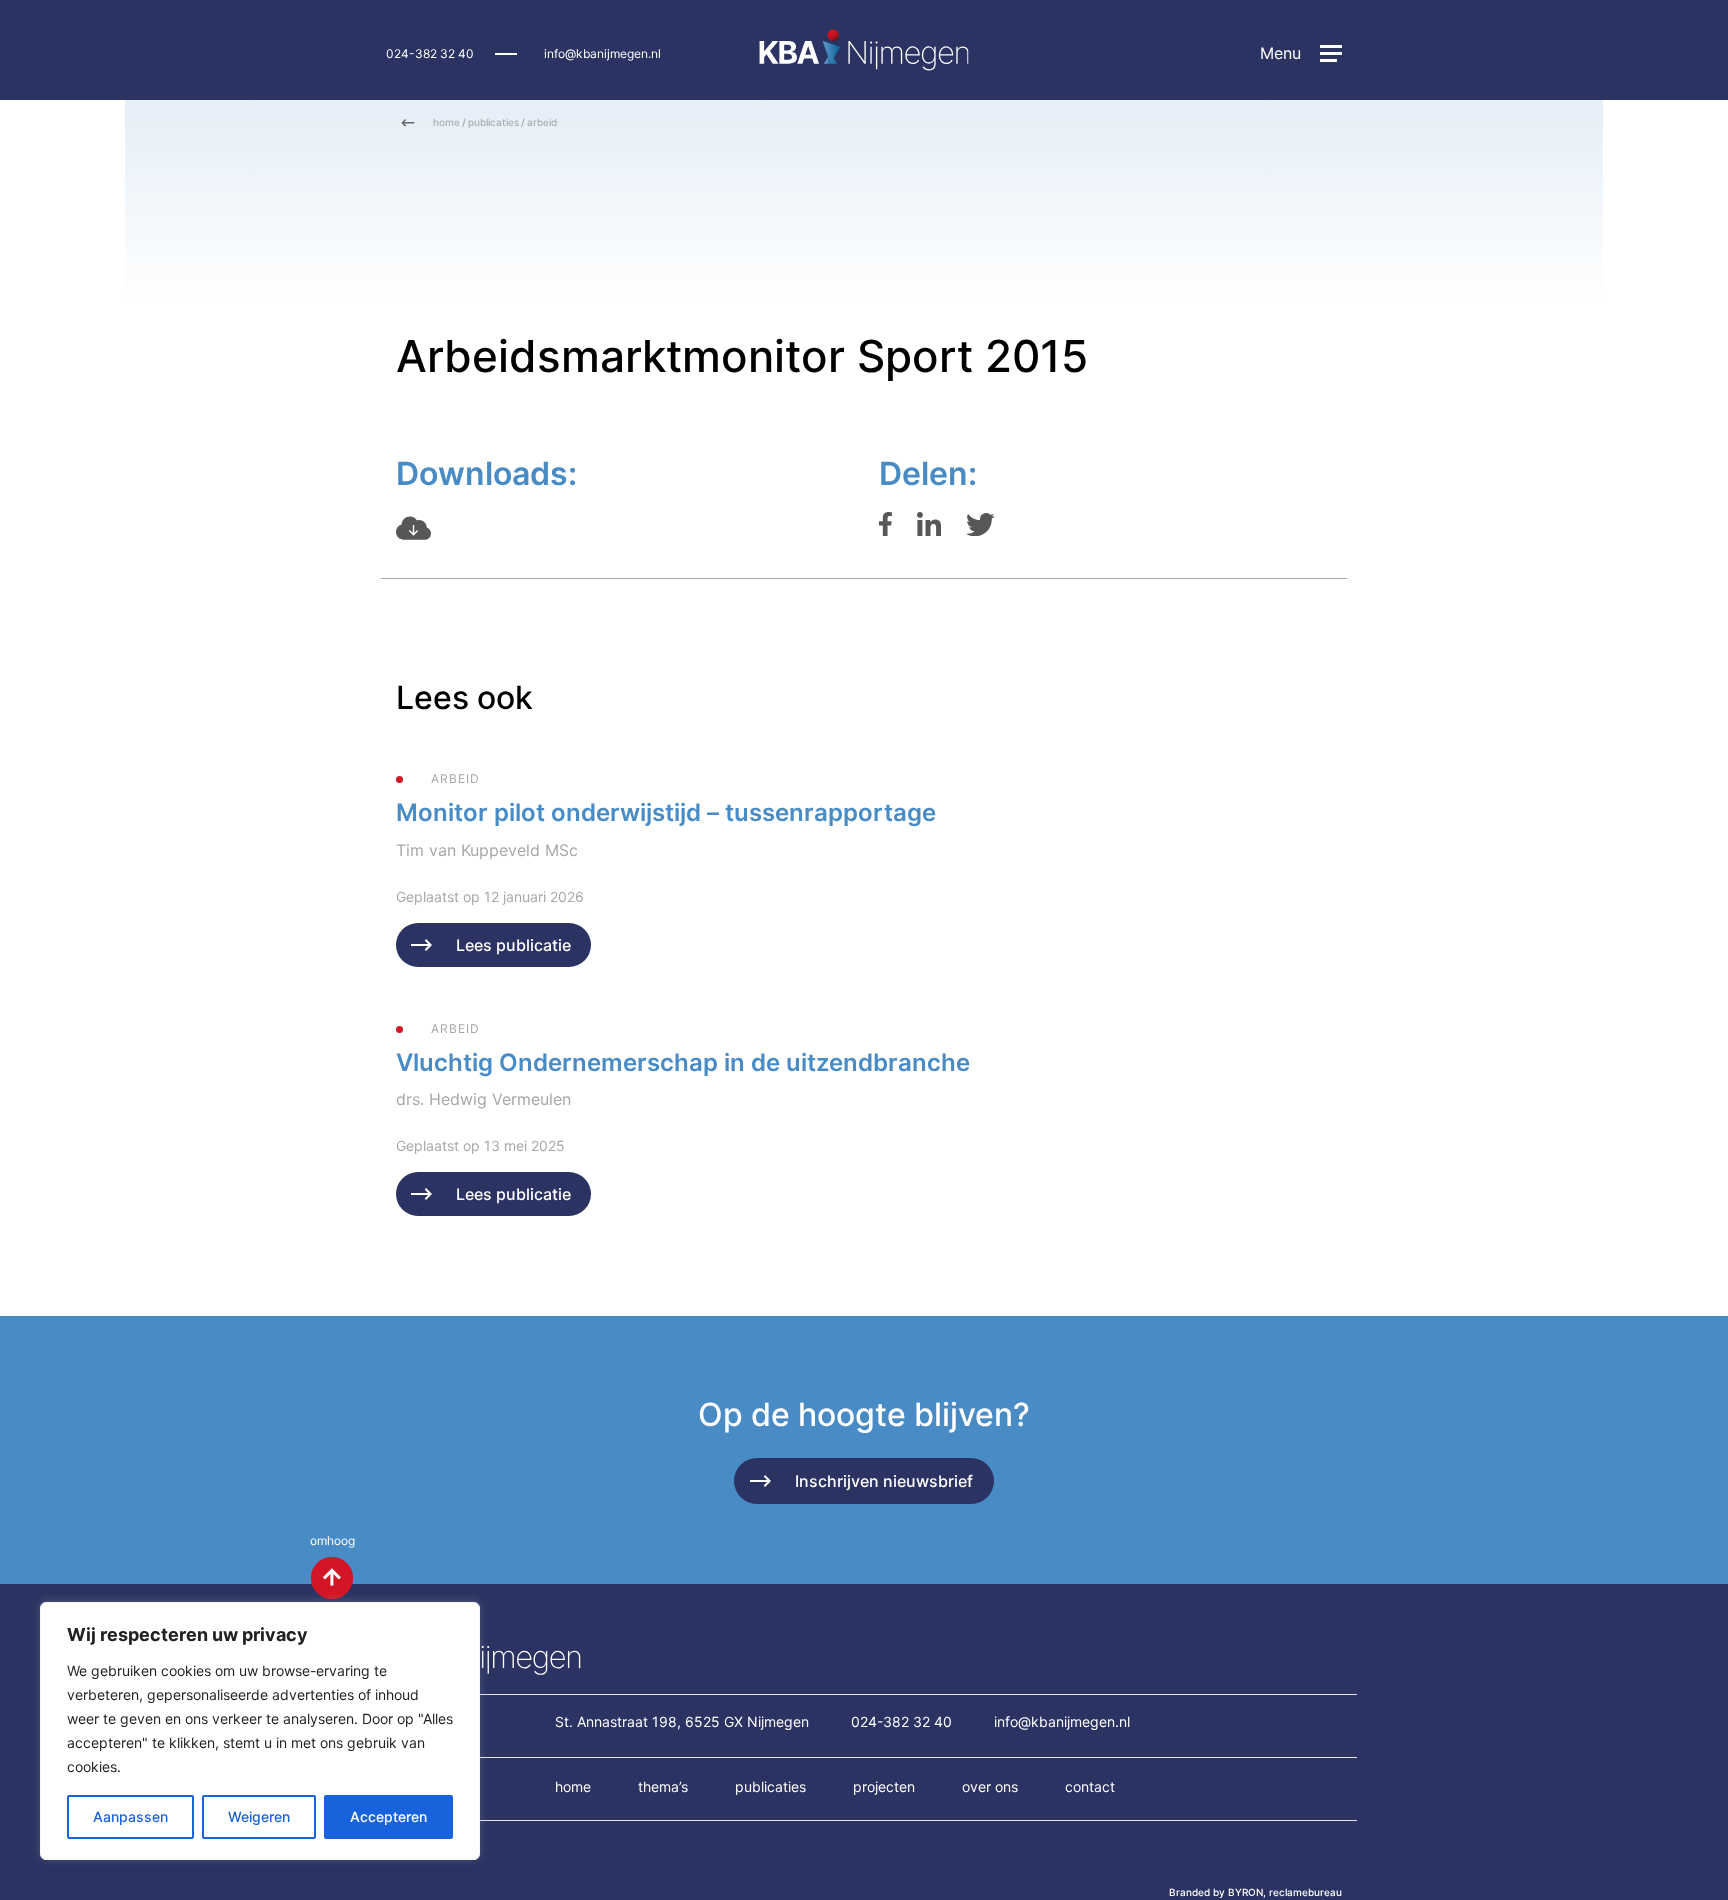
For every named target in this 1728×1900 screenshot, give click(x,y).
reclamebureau (1305, 1892)
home (446, 122)
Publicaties (770, 1786)
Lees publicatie (513, 945)
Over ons (990, 1786)
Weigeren (259, 1816)
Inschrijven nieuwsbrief (884, 1481)
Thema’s (663, 1786)
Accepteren (388, 1816)
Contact (1090, 1786)
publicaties (493, 122)
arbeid (542, 122)
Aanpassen (130, 1816)
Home (573, 1786)
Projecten (884, 1786)
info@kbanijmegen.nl (602, 53)
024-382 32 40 (430, 53)
